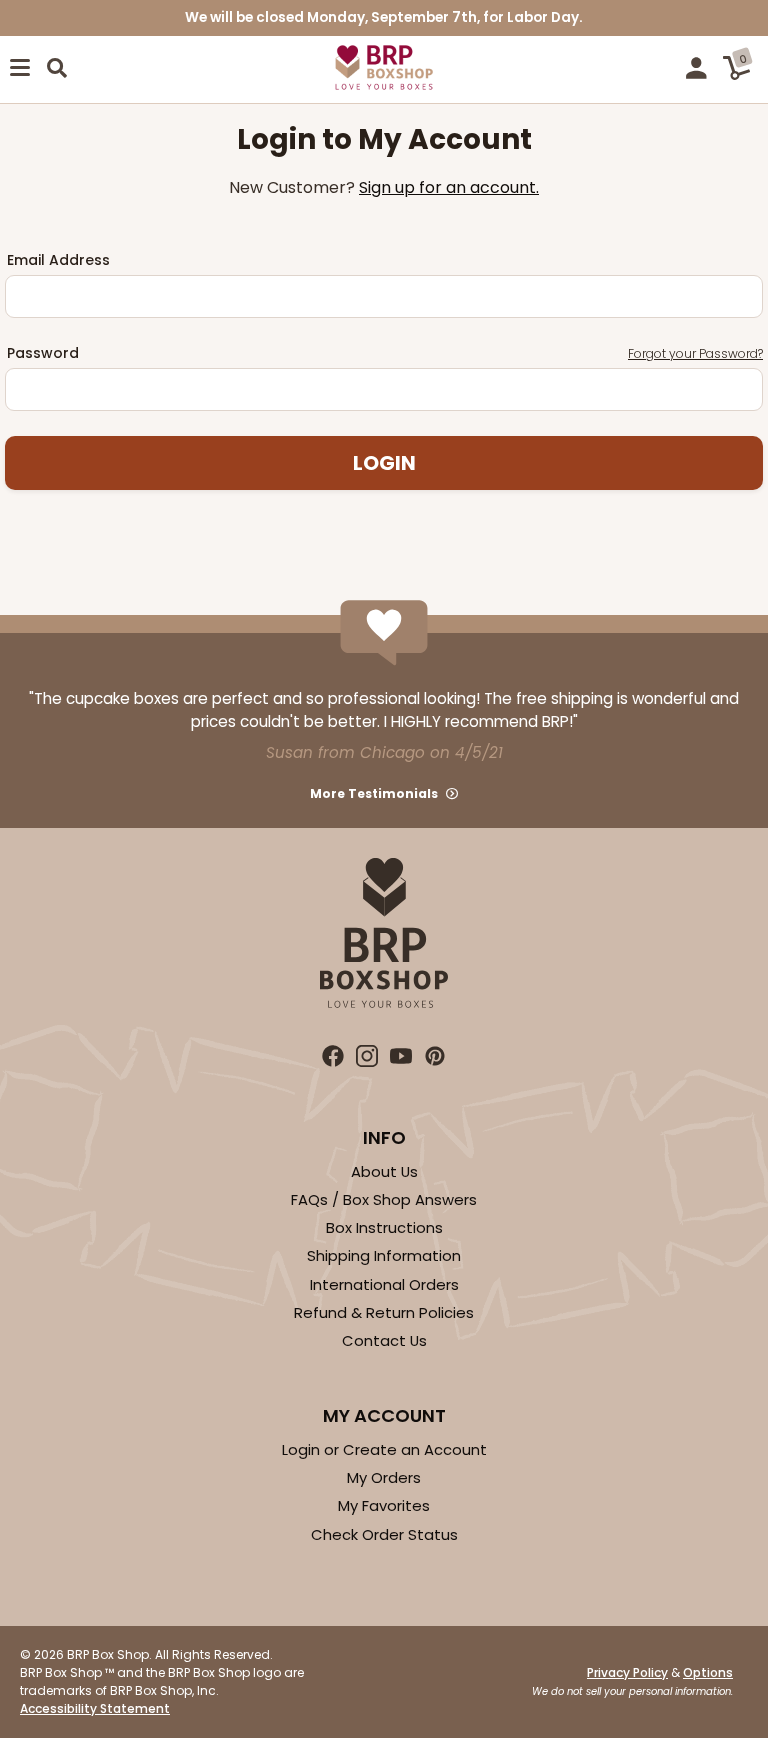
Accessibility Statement (95, 1708)
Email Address (58, 260)
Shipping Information (384, 1255)
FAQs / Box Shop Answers (384, 1199)
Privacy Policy (627, 1672)
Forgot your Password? (695, 353)
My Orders (384, 1477)
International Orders (384, 1284)
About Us (384, 1171)
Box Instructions (384, 1227)
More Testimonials (374, 793)
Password (385, 353)
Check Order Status (384, 1534)
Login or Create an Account (384, 1449)
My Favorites (384, 1505)
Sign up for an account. (449, 187)
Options (708, 1672)
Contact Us (384, 1340)
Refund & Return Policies (384, 1312)
